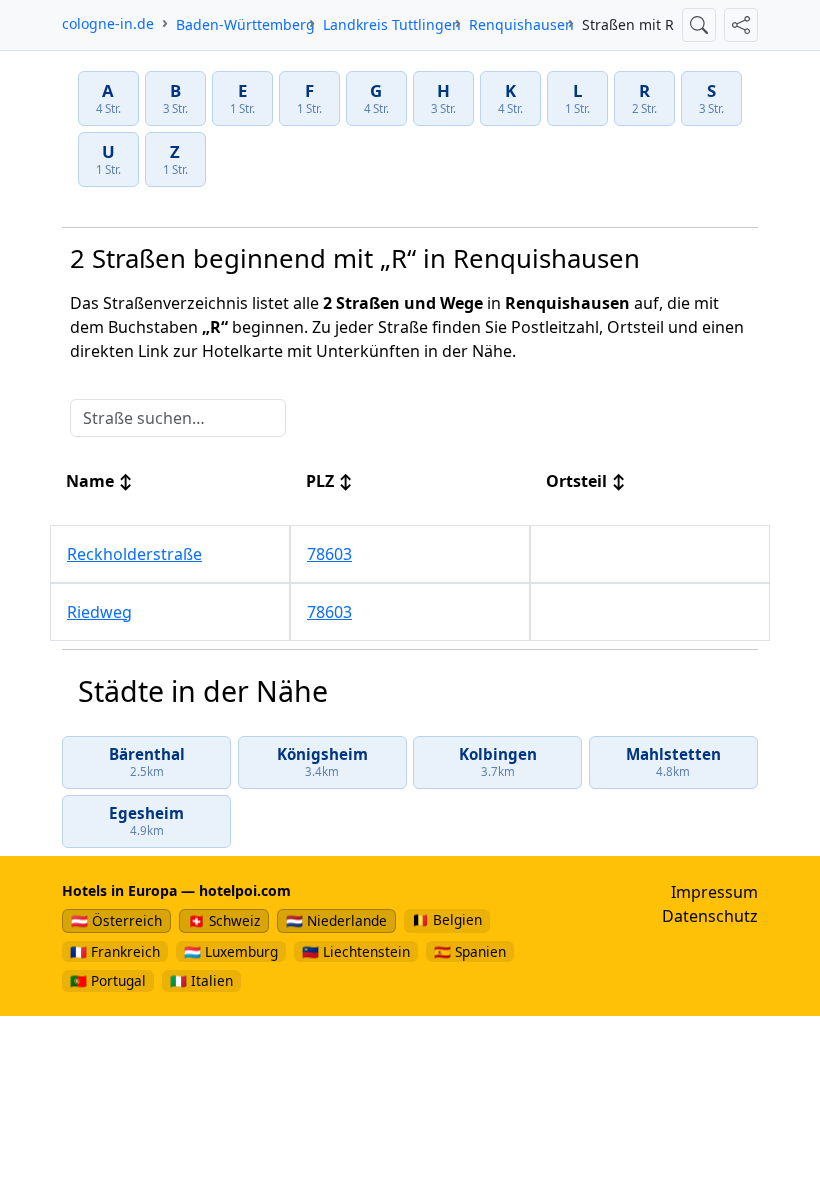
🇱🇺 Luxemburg (231, 951)
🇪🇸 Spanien (470, 951)
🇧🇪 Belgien (447, 919)
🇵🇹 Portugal (108, 980)
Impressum (714, 892)
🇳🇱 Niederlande (336, 920)
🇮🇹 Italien (201, 980)
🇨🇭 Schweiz (224, 920)
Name (99, 481)
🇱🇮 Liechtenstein (356, 951)
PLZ (329, 481)
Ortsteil (586, 481)
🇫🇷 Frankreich (115, 951)
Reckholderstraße (134, 554)
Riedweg (99, 612)
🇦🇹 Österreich (116, 920)
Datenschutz (710, 916)
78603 (329, 554)
